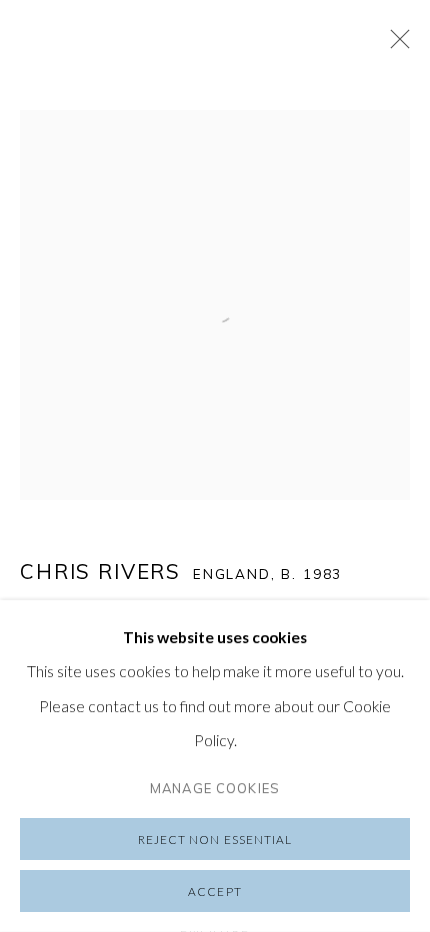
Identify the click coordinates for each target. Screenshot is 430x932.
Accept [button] (214, 891)
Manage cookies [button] (215, 788)
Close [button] (395, 45)
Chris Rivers (100, 571)
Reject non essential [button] (215, 839)
